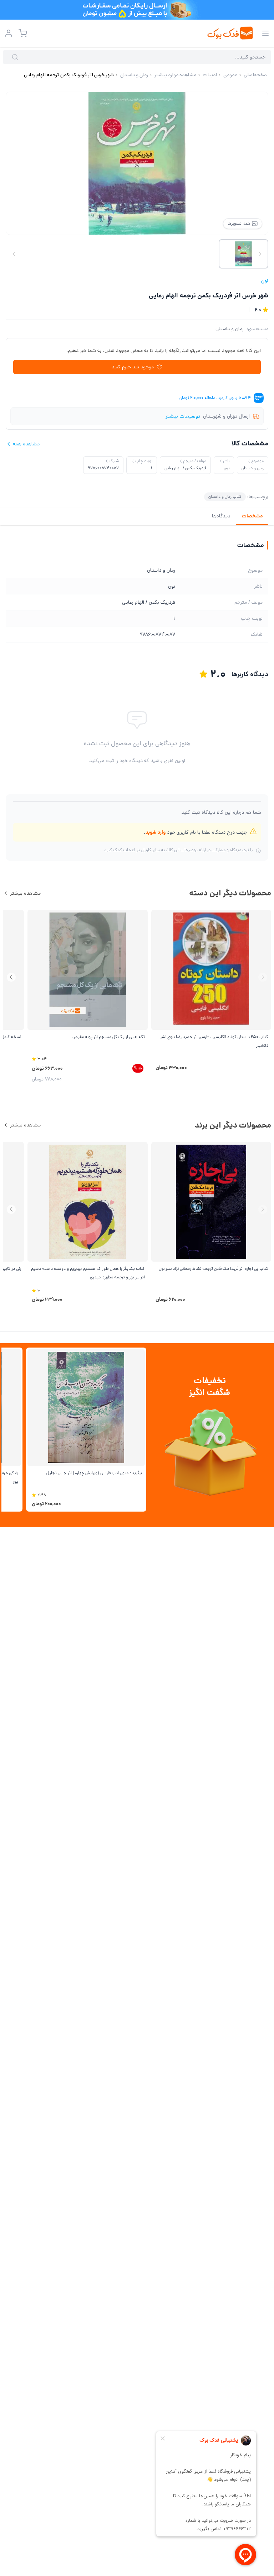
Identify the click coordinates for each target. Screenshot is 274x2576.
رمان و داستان (230, 329)
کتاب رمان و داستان (225, 497)
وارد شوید (155, 832)
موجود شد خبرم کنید (133, 367)
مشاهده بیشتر (25, 893)
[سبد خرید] (23, 33)
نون (265, 281)
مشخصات (252, 516)
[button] (11, 977)
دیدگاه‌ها (221, 516)
